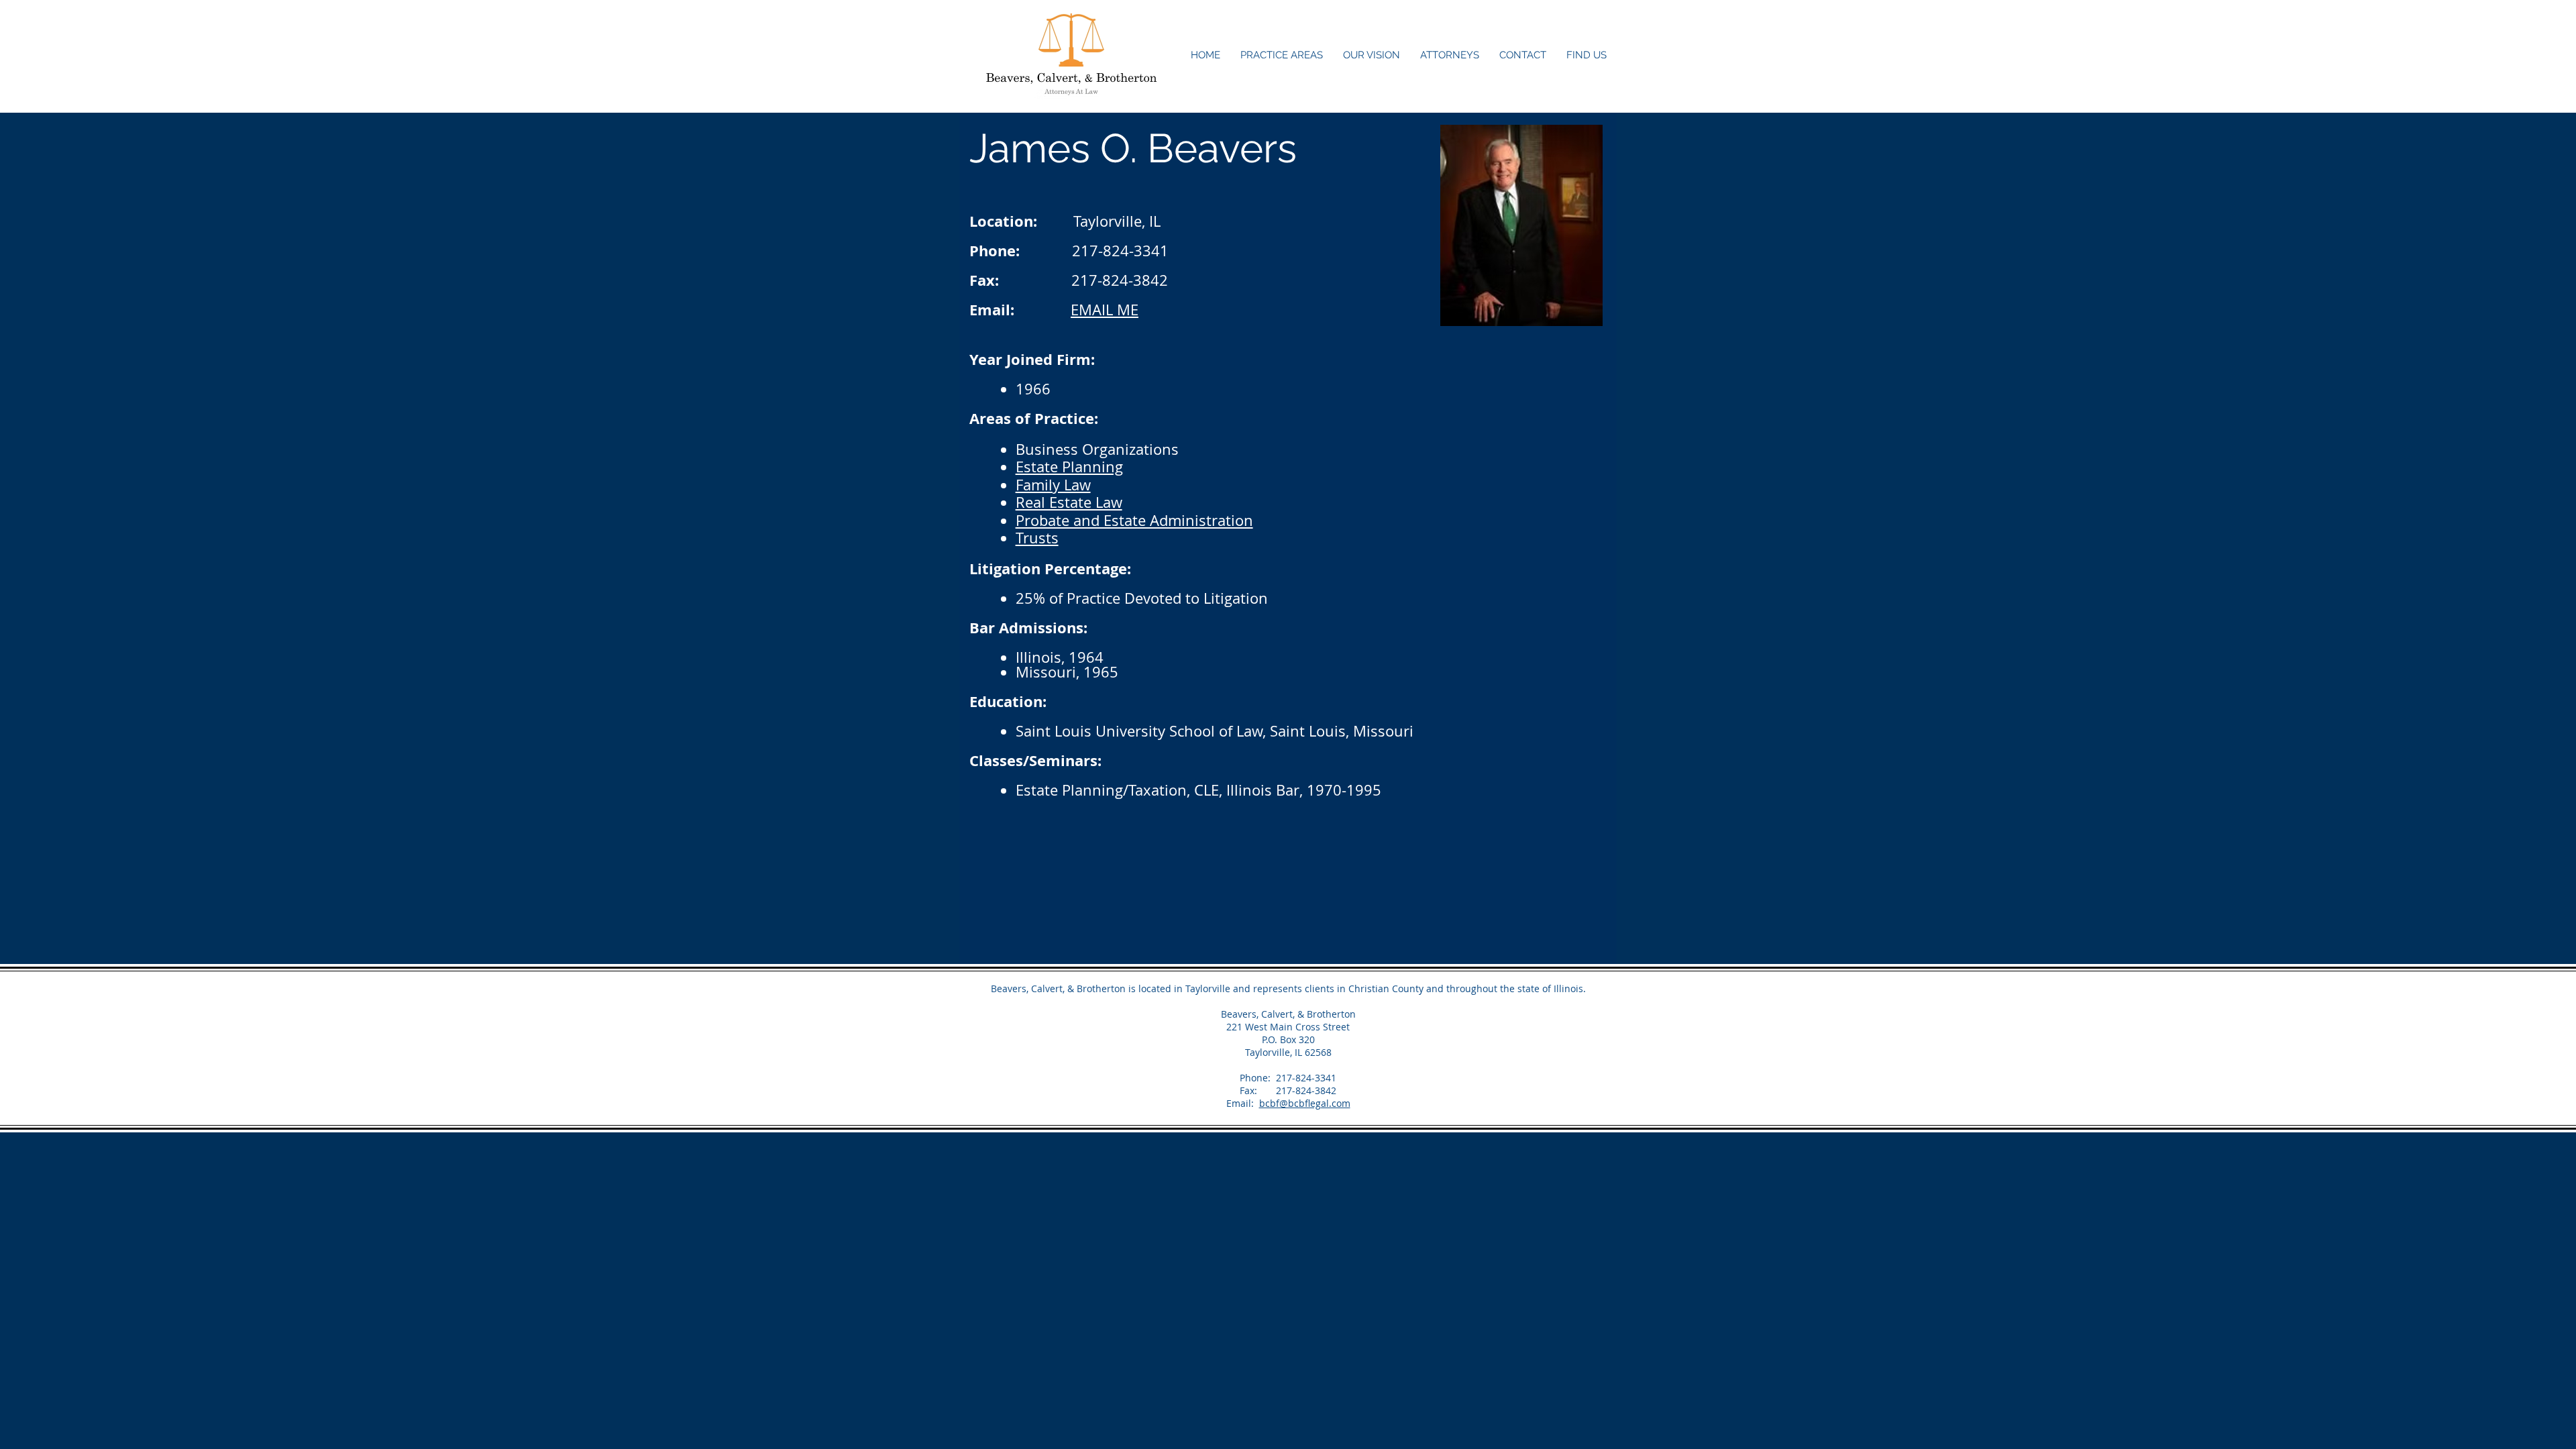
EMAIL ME (1105, 310)
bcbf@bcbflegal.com (1305, 1103)
